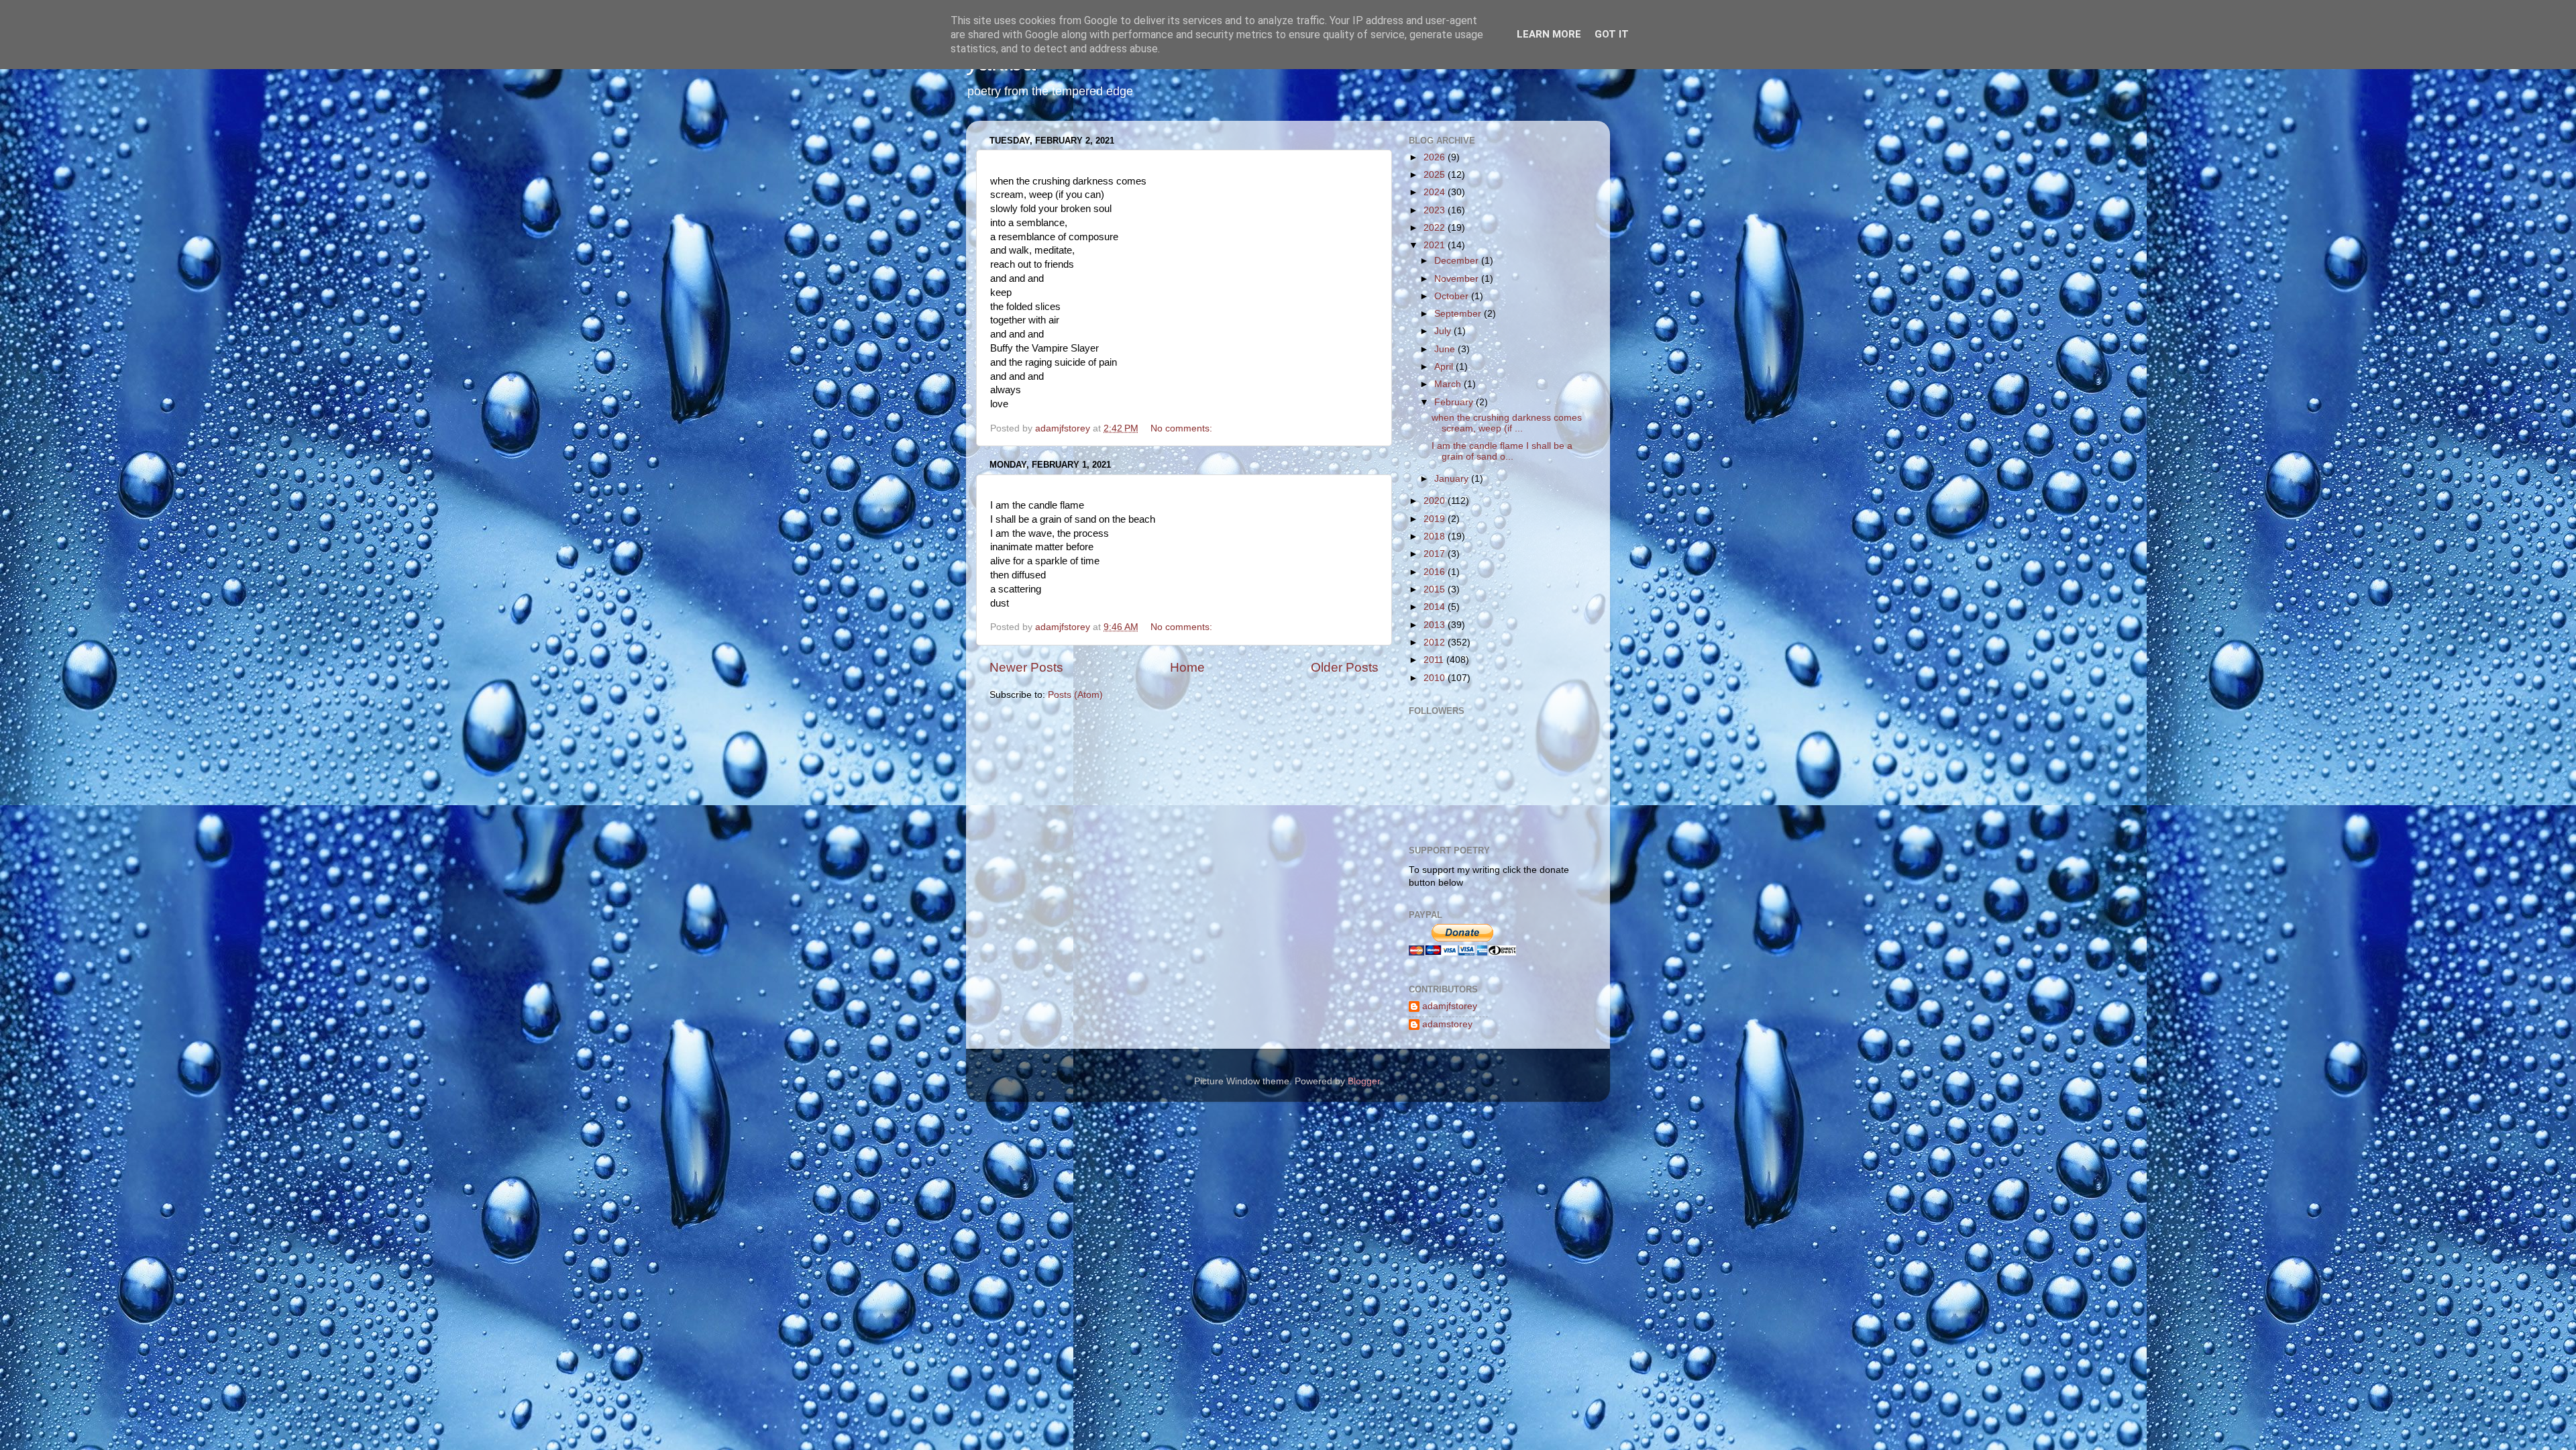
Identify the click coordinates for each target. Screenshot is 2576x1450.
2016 (1436, 572)
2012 (1436, 642)
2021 (1436, 245)
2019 (1436, 519)
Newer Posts (1026, 667)
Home (1187, 667)
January (1453, 479)
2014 (1436, 607)
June (1446, 349)
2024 (1436, 192)
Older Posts (1345, 667)
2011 (1435, 660)
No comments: (1183, 428)
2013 (1436, 625)
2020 (1436, 501)
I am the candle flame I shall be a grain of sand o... (1502, 451)
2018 (1436, 536)
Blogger (1364, 1081)
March (1449, 384)
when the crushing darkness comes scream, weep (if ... (1507, 423)
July (1444, 331)
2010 (1436, 678)
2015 (1436, 589)
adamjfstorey (1450, 1006)
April (1445, 367)
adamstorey (1447, 1024)
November (1458, 279)
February (1455, 402)
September (1459, 314)
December (1458, 261)
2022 (1436, 228)
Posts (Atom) (1075, 695)
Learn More (1549, 34)
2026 (1436, 157)
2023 (1436, 210)
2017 (1436, 554)
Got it (1612, 34)
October (1453, 296)
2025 (1436, 175)
